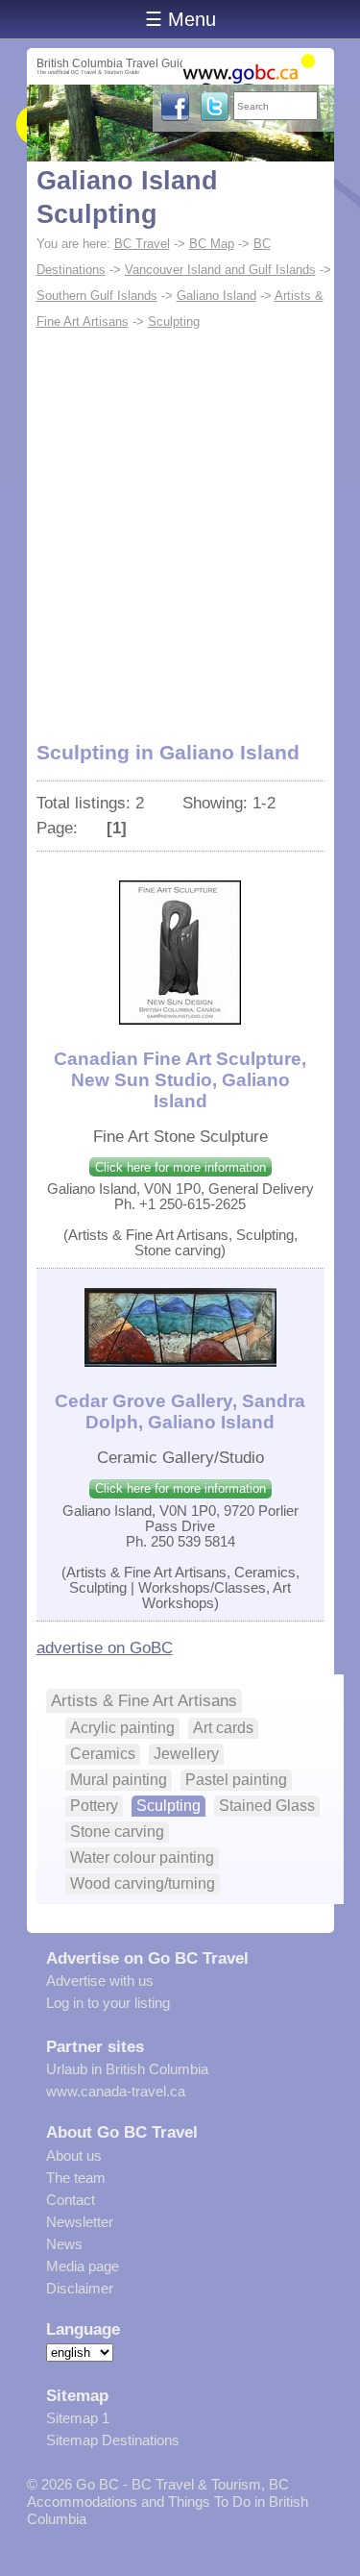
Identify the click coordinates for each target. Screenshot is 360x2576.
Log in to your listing (108, 2003)
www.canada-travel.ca (116, 2091)
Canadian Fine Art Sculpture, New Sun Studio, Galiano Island (180, 1080)
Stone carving (117, 1832)
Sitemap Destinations (113, 2440)
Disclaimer (80, 2288)
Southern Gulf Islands (97, 296)
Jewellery (186, 1754)
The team (76, 2178)
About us (74, 2155)
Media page (83, 2266)
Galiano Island (216, 296)
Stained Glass (267, 1806)
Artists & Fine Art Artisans (144, 1700)
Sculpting (174, 322)
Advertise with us (100, 1981)
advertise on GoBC (105, 1647)
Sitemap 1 (78, 2418)
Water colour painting (142, 1858)
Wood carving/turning (143, 1883)
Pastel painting (236, 1780)
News (64, 2244)
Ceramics (103, 1754)
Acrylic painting (122, 1728)
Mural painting (119, 1780)
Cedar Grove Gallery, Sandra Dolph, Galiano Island (180, 1412)
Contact (71, 2200)
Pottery (94, 1806)
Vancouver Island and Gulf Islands (220, 270)
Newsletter (80, 2222)
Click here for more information (180, 1167)
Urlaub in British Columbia (127, 2069)
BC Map (212, 244)
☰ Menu (180, 19)
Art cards (223, 1728)
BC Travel (142, 244)
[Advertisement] (180, 524)
